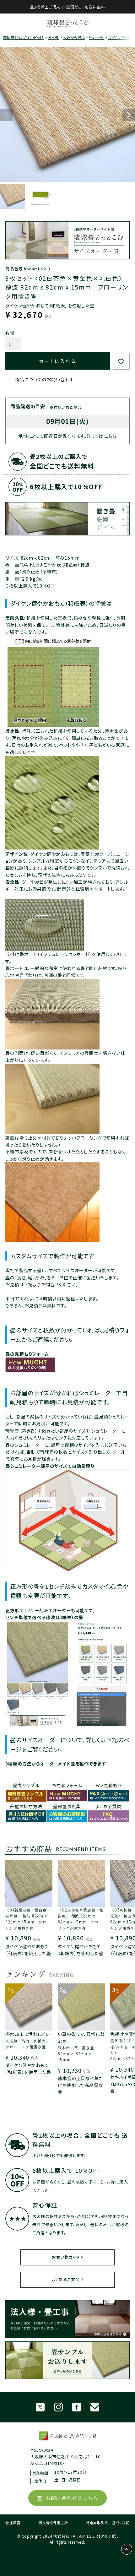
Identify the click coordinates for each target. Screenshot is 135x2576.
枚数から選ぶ (74, 37)
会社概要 (13, 2523)
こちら (111, 436)
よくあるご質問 (66, 2279)
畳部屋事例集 (67, 1806)
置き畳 (53, 37)
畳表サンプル (26, 1785)
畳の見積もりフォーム (27, 1354)
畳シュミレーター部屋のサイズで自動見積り (50, 1466)
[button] (6, 1899)
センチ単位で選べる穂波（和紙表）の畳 (44, 1617)
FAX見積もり (108, 1785)
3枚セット (96, 37)
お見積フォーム (67, 1785)
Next (129, 115)
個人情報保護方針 (53, 2523)
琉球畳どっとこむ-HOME (23, 37)
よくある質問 (108, 1806)
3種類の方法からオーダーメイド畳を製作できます (56, 1764)
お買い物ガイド (66, 2257)
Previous (6, 115)
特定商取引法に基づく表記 (108, 2523)
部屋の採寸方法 (26, 1806)
